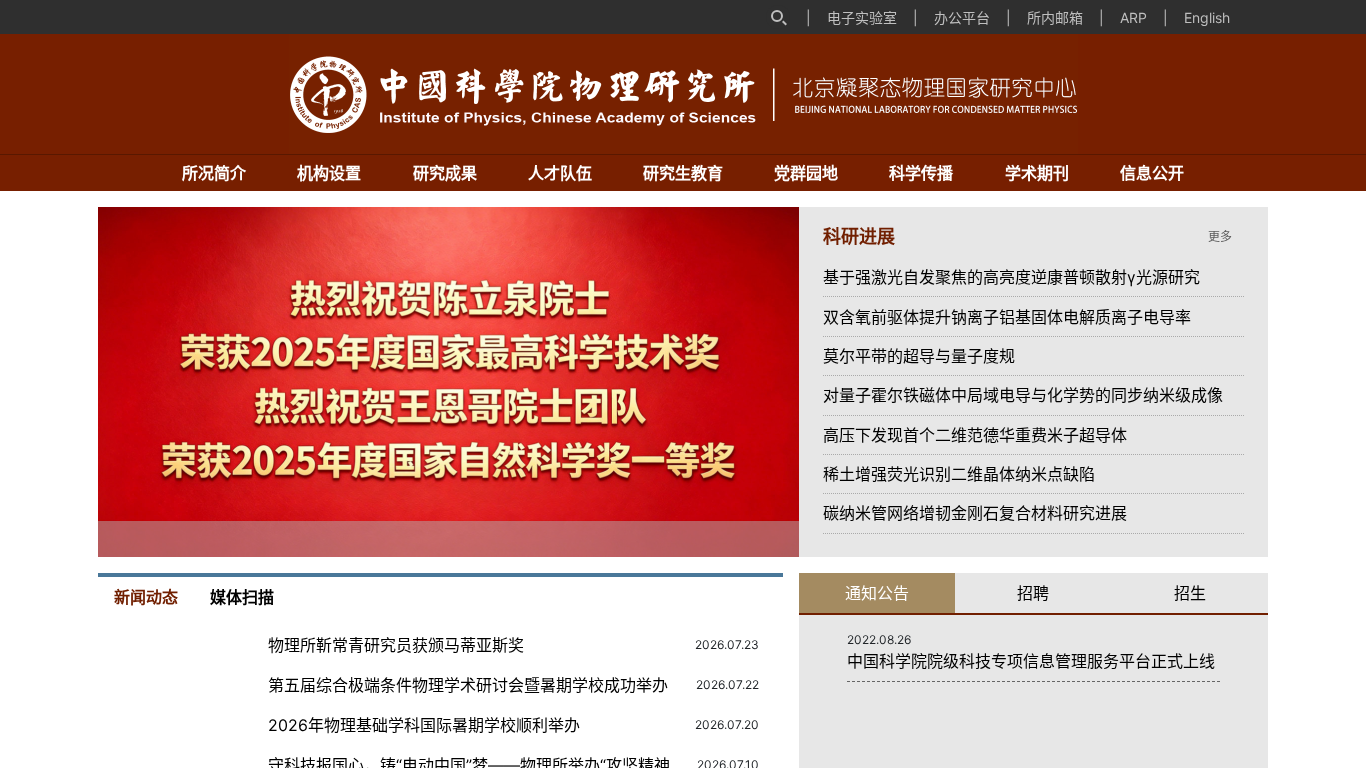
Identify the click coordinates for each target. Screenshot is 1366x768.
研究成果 (445, 173)
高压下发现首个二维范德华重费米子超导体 (975, 435)
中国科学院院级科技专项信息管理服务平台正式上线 (1031, 661)
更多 (1221, 236)
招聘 (1033, 593)
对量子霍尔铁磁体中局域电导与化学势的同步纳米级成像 (1023, 395)
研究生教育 (683, 173)
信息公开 (1152, 173)
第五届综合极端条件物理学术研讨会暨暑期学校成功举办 (468, 685)
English (1207, 17)
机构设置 (329, 173)
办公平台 (962, 17)
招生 (1190, 593)
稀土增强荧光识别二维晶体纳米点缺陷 (959, 474)
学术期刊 (1037, 173)
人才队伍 (560, 173)
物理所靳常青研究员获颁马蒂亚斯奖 (400, 645)
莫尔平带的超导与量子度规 (919, 356)
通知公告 (877, 593)
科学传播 (921, 173)
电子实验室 (862, 17)
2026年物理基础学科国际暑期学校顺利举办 (424, 725)
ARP (1133, 17)
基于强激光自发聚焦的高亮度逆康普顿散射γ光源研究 (1011, 277)
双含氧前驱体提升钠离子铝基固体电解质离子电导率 (1007, 317)
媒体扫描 (242, 597)
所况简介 (214, 173)
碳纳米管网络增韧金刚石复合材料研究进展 (975, 513)
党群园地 (806, 173)
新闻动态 (146, 597)
